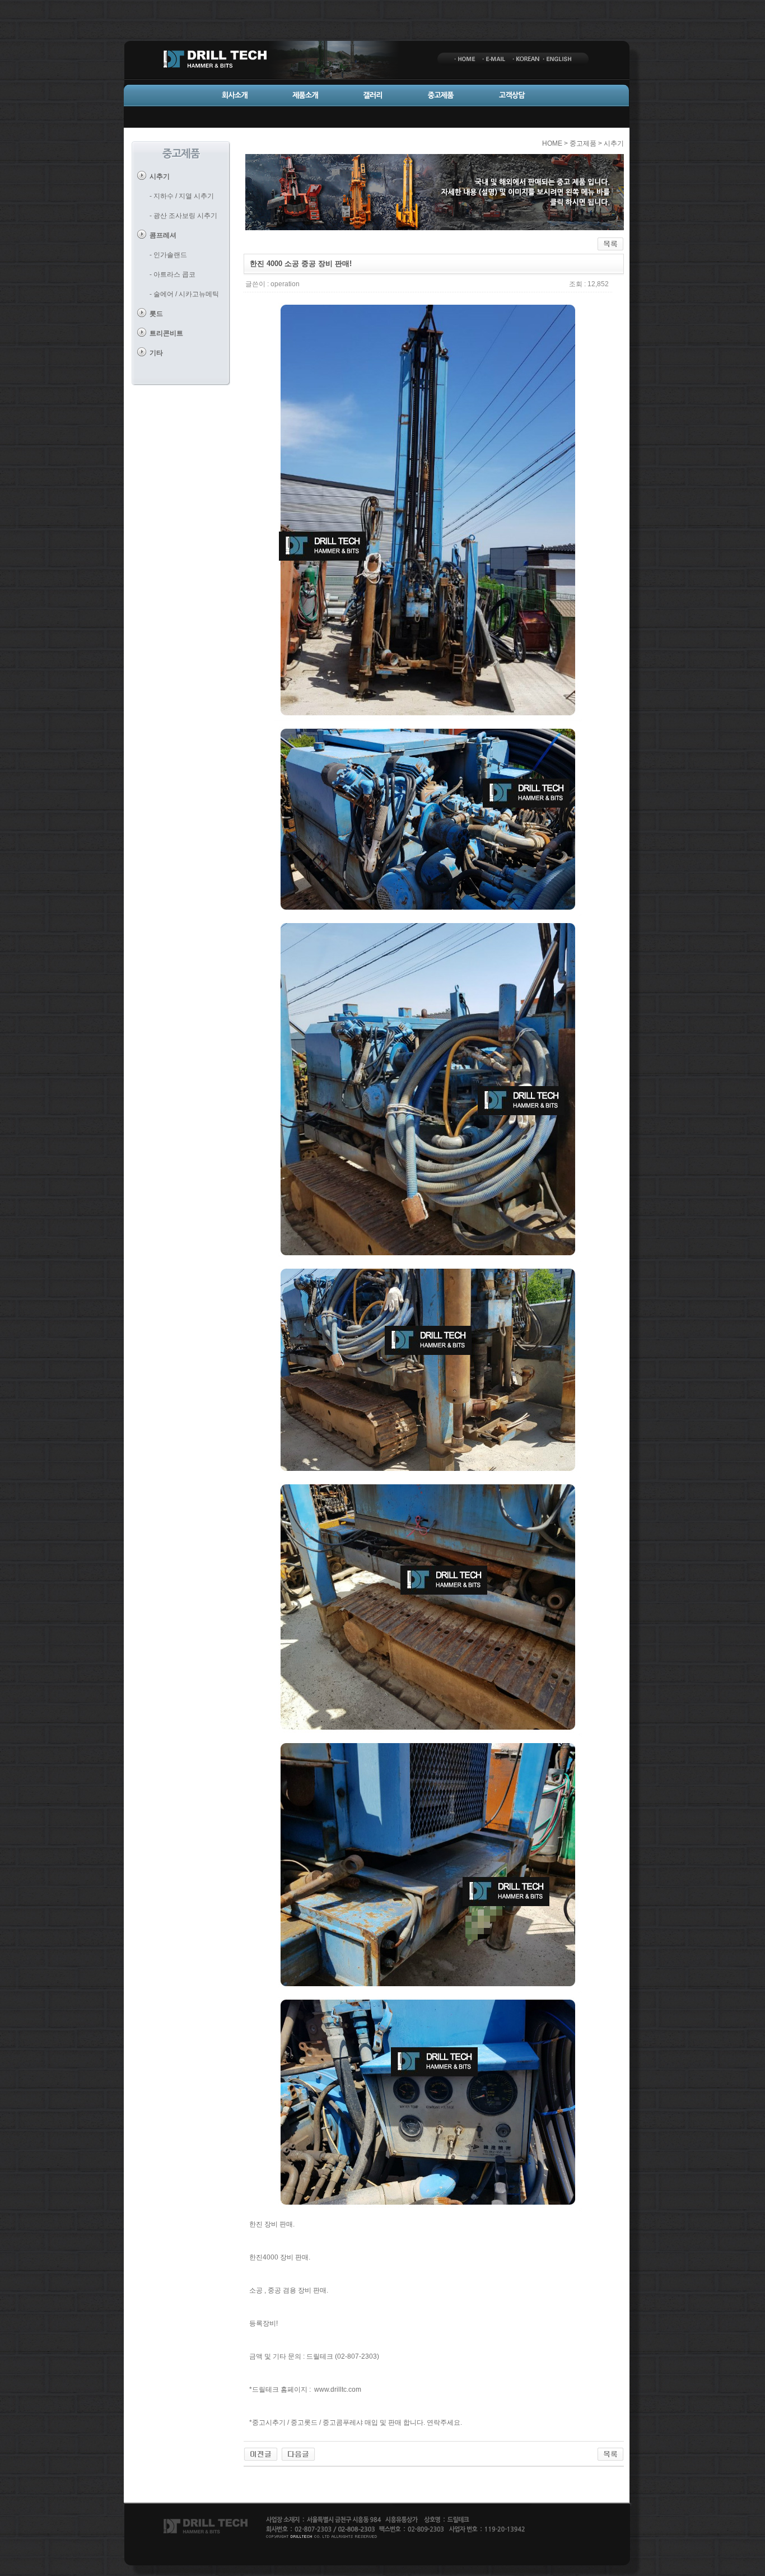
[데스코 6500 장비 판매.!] (261, 2454)
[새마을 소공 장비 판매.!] (298, 2454)
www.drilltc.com (338, 2389)
